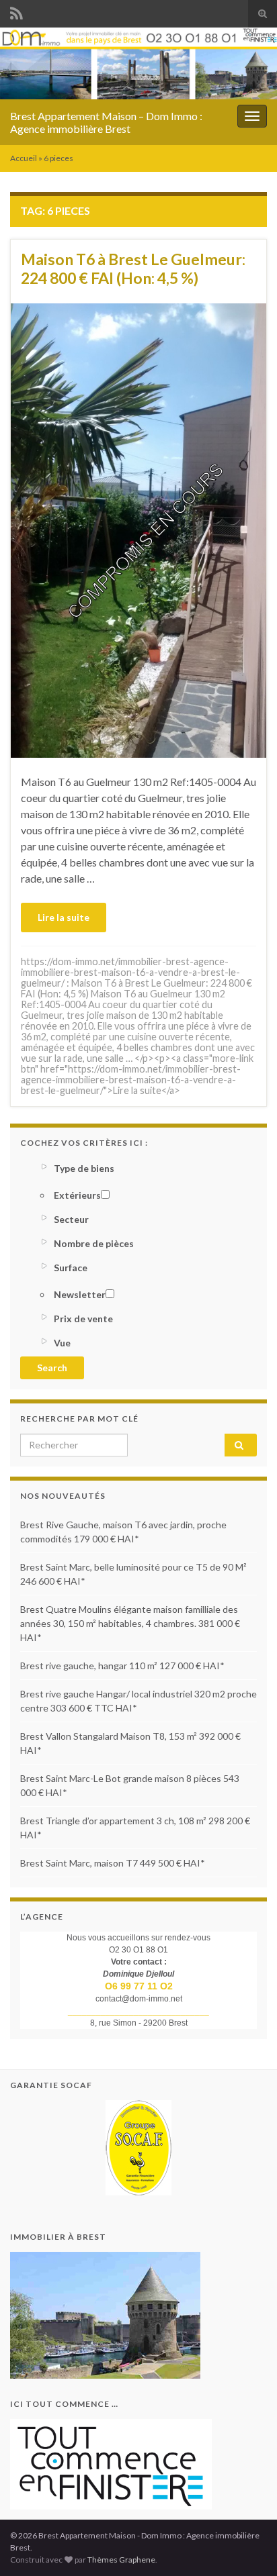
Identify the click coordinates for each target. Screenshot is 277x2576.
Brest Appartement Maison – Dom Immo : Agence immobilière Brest (106, 122)
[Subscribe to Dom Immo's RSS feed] (16, 11)
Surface (71, 1268)
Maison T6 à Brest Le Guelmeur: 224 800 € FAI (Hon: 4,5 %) (133, 268)
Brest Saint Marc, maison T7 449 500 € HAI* (113, 1863)
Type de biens (84, 1168)
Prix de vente (83, 1319)
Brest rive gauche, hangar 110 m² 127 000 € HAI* (122, 1666)
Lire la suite (64, 917)
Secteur (71, 1219)
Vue (62, 1343)
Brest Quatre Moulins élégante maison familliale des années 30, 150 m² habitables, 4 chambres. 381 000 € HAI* (130, 1623)
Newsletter (80, 1294)
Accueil (24, 158)
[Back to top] (247, 2546)
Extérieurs (77, 1195)
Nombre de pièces (94, 1243)
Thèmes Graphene (121, 2560)
